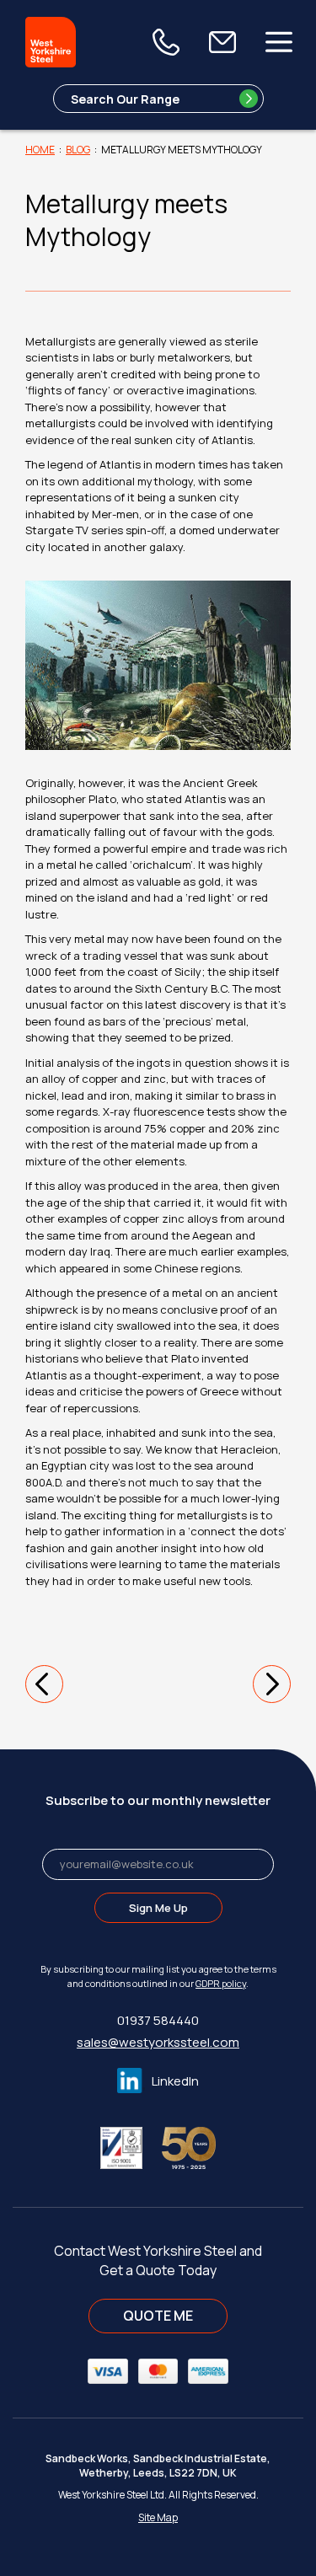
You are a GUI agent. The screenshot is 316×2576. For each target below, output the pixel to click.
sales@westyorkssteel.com (158, 2042)
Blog (78, 150)
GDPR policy (221, 1983)
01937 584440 (158, 2020)
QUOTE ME (158, 2316)
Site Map (158, 2517)
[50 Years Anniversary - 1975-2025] (189, 2147)
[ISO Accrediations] (130, 2147)
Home (40, 150)
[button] (44, 1684)
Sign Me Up (158, 1908)
